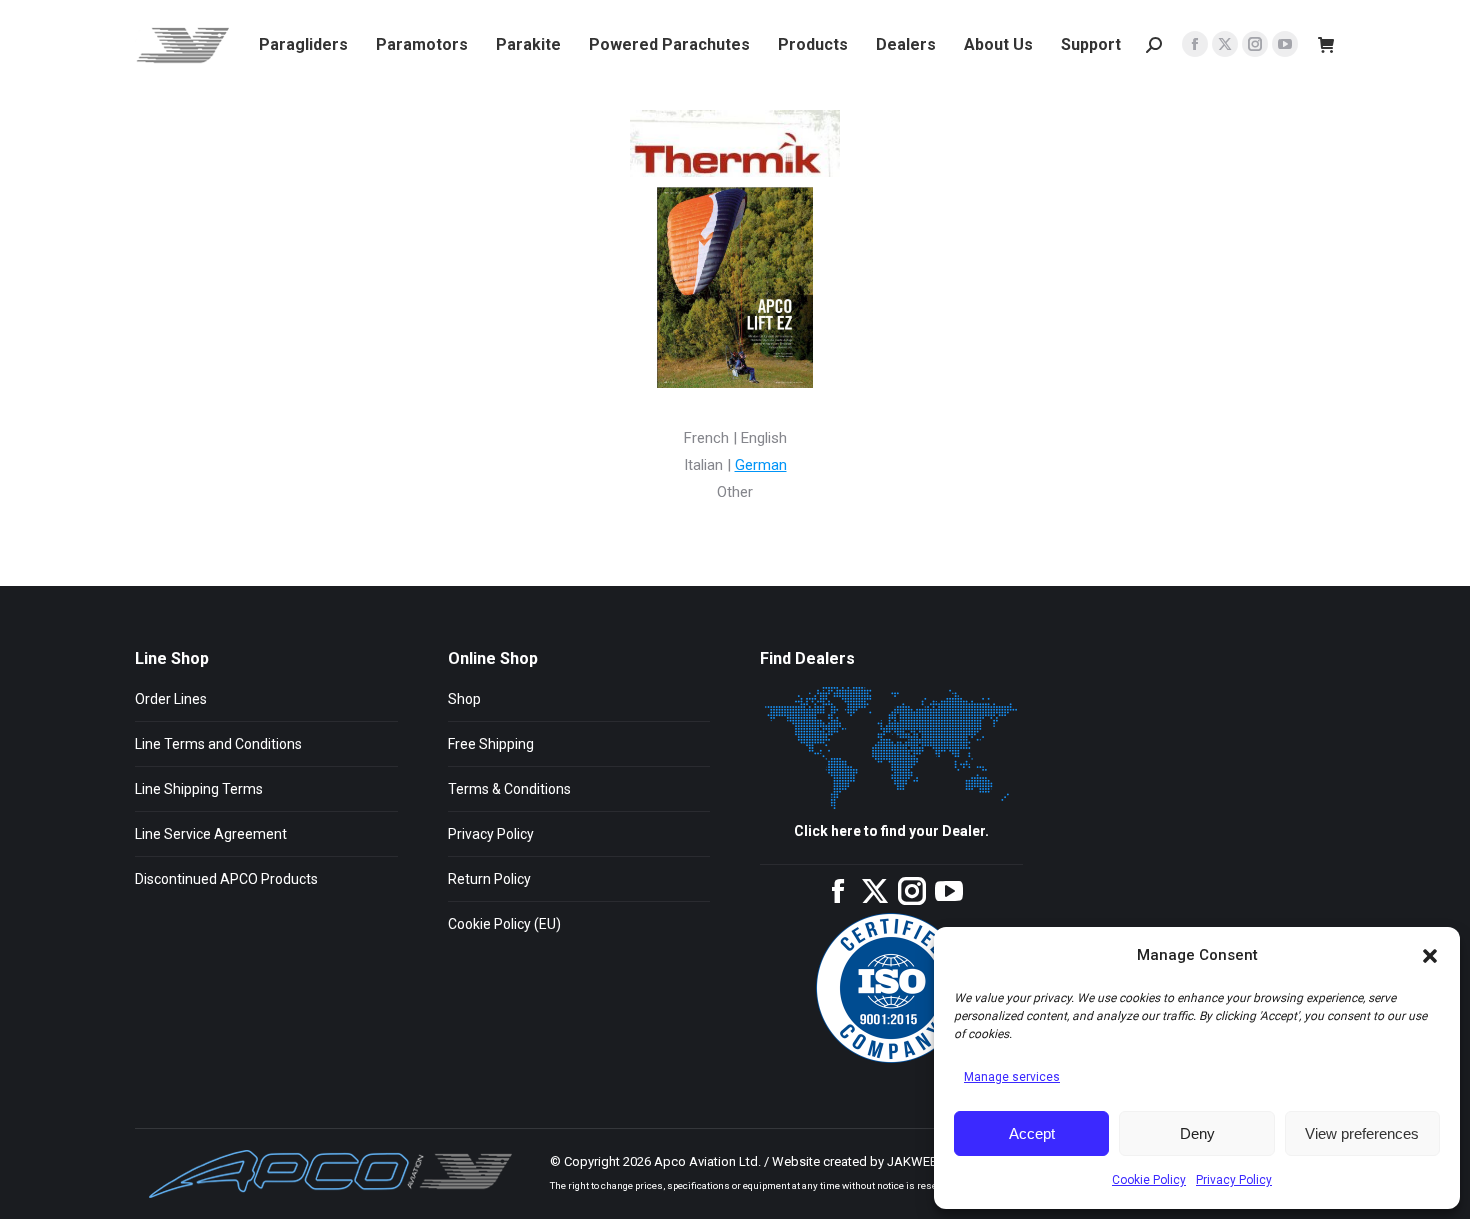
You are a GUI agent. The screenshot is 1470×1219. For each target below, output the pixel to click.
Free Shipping (491, 744)
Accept (1032, 1133)
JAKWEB (912, 1161)
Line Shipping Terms (199, 789)
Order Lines (171, 699)
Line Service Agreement (211, 834)
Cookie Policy (1149, 1180)
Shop (464, 699)
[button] (1430, 956)
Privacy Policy (1234, 1180)
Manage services (1012, 1077)
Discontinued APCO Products (226, 879)
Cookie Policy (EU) (504, 924)
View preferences (1362, 1133)
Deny (1197, 1133)
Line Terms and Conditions (218, 744)
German (761, 465)
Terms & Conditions (509, 789)
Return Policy (489, 879)
